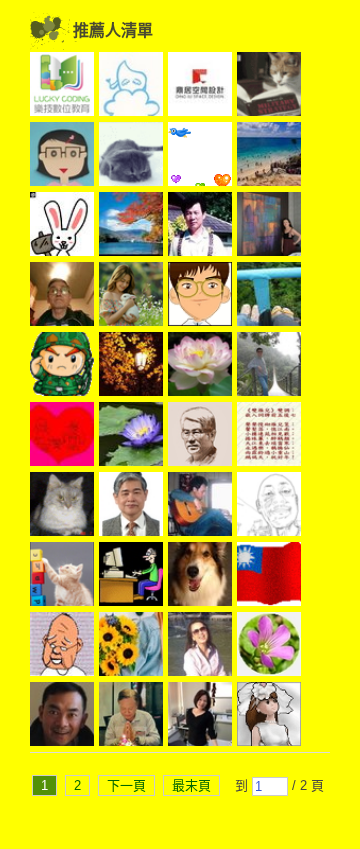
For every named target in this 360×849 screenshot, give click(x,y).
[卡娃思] (131, 297)
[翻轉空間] (200, 87)
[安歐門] (131, 577)
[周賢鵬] (62, 297)
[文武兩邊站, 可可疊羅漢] (269, 577)
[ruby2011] (62, 437)
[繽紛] (269, 227)
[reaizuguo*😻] (131, 157)
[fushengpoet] (269, 157)
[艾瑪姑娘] (269, 717)
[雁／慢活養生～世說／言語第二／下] (269, 437)
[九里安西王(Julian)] (200, 577)
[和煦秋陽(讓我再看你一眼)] (131, 227)
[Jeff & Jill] (200, 507)
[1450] (131, 647)
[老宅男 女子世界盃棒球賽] (62, 507)
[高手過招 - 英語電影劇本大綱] (269, 507)
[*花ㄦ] (269, 647)
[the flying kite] (269, 297)
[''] (62, 227)
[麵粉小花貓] (62, 577)
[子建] (62, 647)
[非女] (131, 507)
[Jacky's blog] (62, 717)
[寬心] (62, 157)
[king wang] (131, 717)
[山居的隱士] (200, 157)
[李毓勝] (200, 437)
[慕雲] (131, 367)
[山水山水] (131, 87)
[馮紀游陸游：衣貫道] (269, 367)
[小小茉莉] (200, 717)
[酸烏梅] (62, 367)
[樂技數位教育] (62, 87)
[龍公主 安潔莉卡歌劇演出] (200, 647)
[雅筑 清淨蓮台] (200, 367)
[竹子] (131, 437)
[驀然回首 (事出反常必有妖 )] (269, 87)
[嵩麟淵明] (200, 297)
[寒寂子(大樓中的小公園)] (200, 227)
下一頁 (126, 785)
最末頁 (191, 785)
